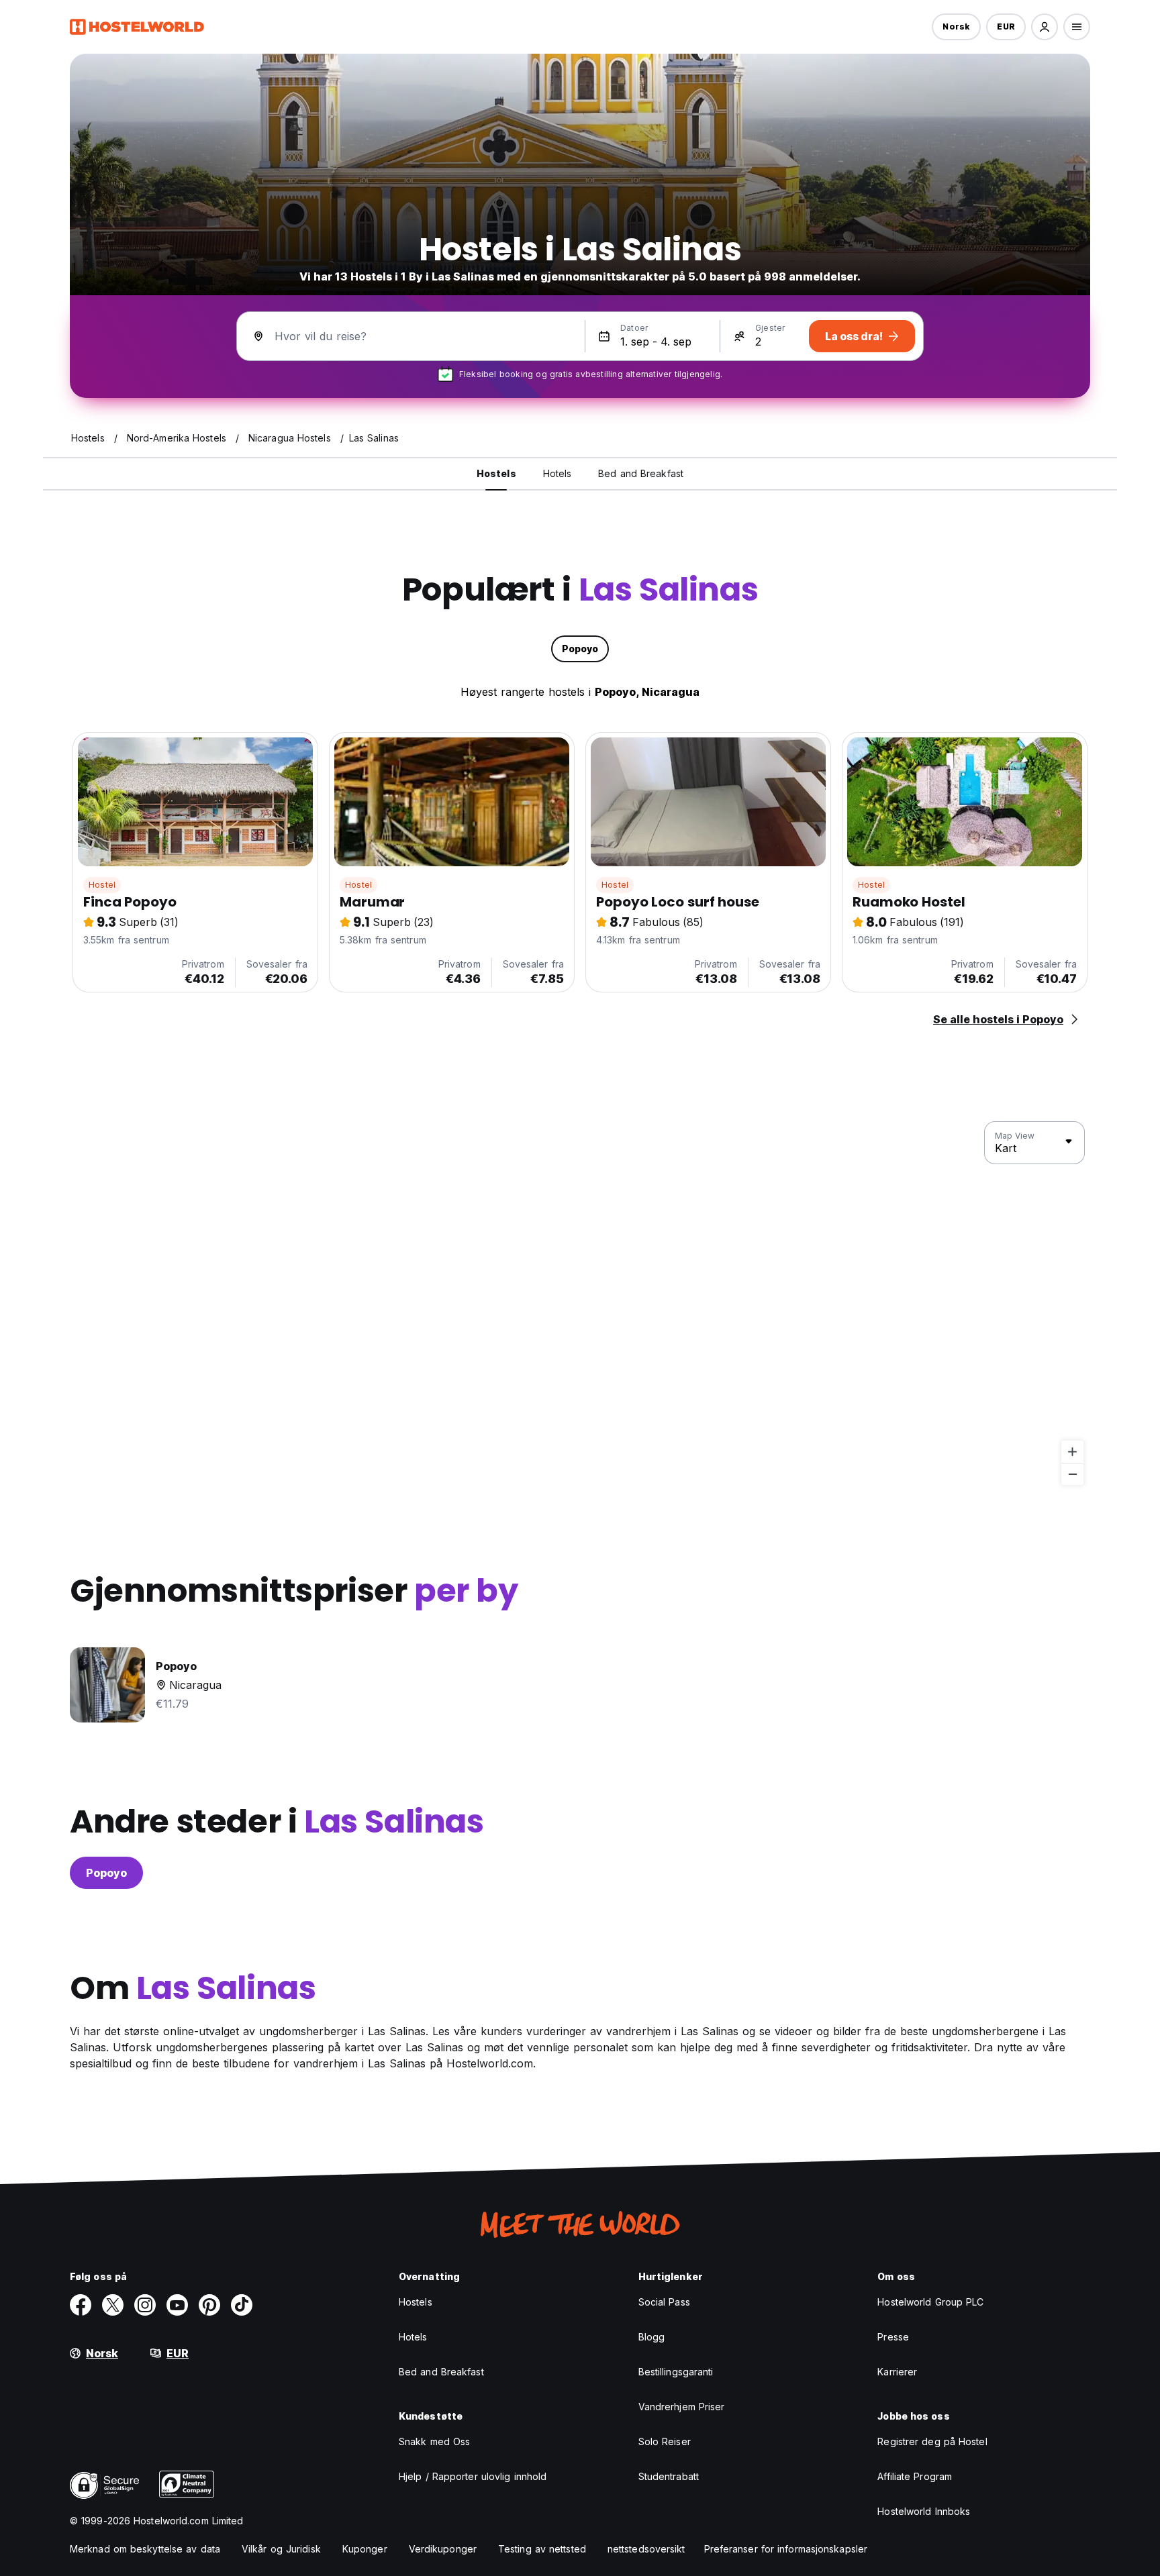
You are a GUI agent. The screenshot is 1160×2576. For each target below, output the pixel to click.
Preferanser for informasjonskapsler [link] (786, 2549)
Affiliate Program (915, 2476)
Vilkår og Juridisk (281, 2549)
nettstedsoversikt (646, 2549)
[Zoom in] (1072, 1452)
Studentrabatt (669, 2476)
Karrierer (897, 2372)
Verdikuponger (443, 2549)
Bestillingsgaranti (676, 2372)
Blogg (652, 2337)
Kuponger (365, 2549)
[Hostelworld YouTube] (177, 2305)
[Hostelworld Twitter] (113, 2305)
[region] (580, 1304)
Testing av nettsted (542, 2549)
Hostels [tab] (496, 473)
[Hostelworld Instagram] (145, 2305)
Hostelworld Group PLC (930, 2302)
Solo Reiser (665, 2441)
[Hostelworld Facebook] (81, 2305)
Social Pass (664, 2302)
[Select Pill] (1045, 27)
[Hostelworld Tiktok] (242, 2305)
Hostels (416, 2302)
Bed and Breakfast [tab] (641, 473)
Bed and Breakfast (441, 2372)
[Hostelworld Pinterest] (209, 2305)
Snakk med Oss (434, 2441)
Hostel (102, 885)
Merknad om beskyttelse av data (145, 2549)
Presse (893, 2337)
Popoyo (106, 1873)
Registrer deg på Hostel (932, 2441)
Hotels (413, 2337)
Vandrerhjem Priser (682, 2407)
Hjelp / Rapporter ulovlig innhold (473, 2476)
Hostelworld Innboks (924, 2511)
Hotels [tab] (558, 473)
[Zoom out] (1072, 1474)
